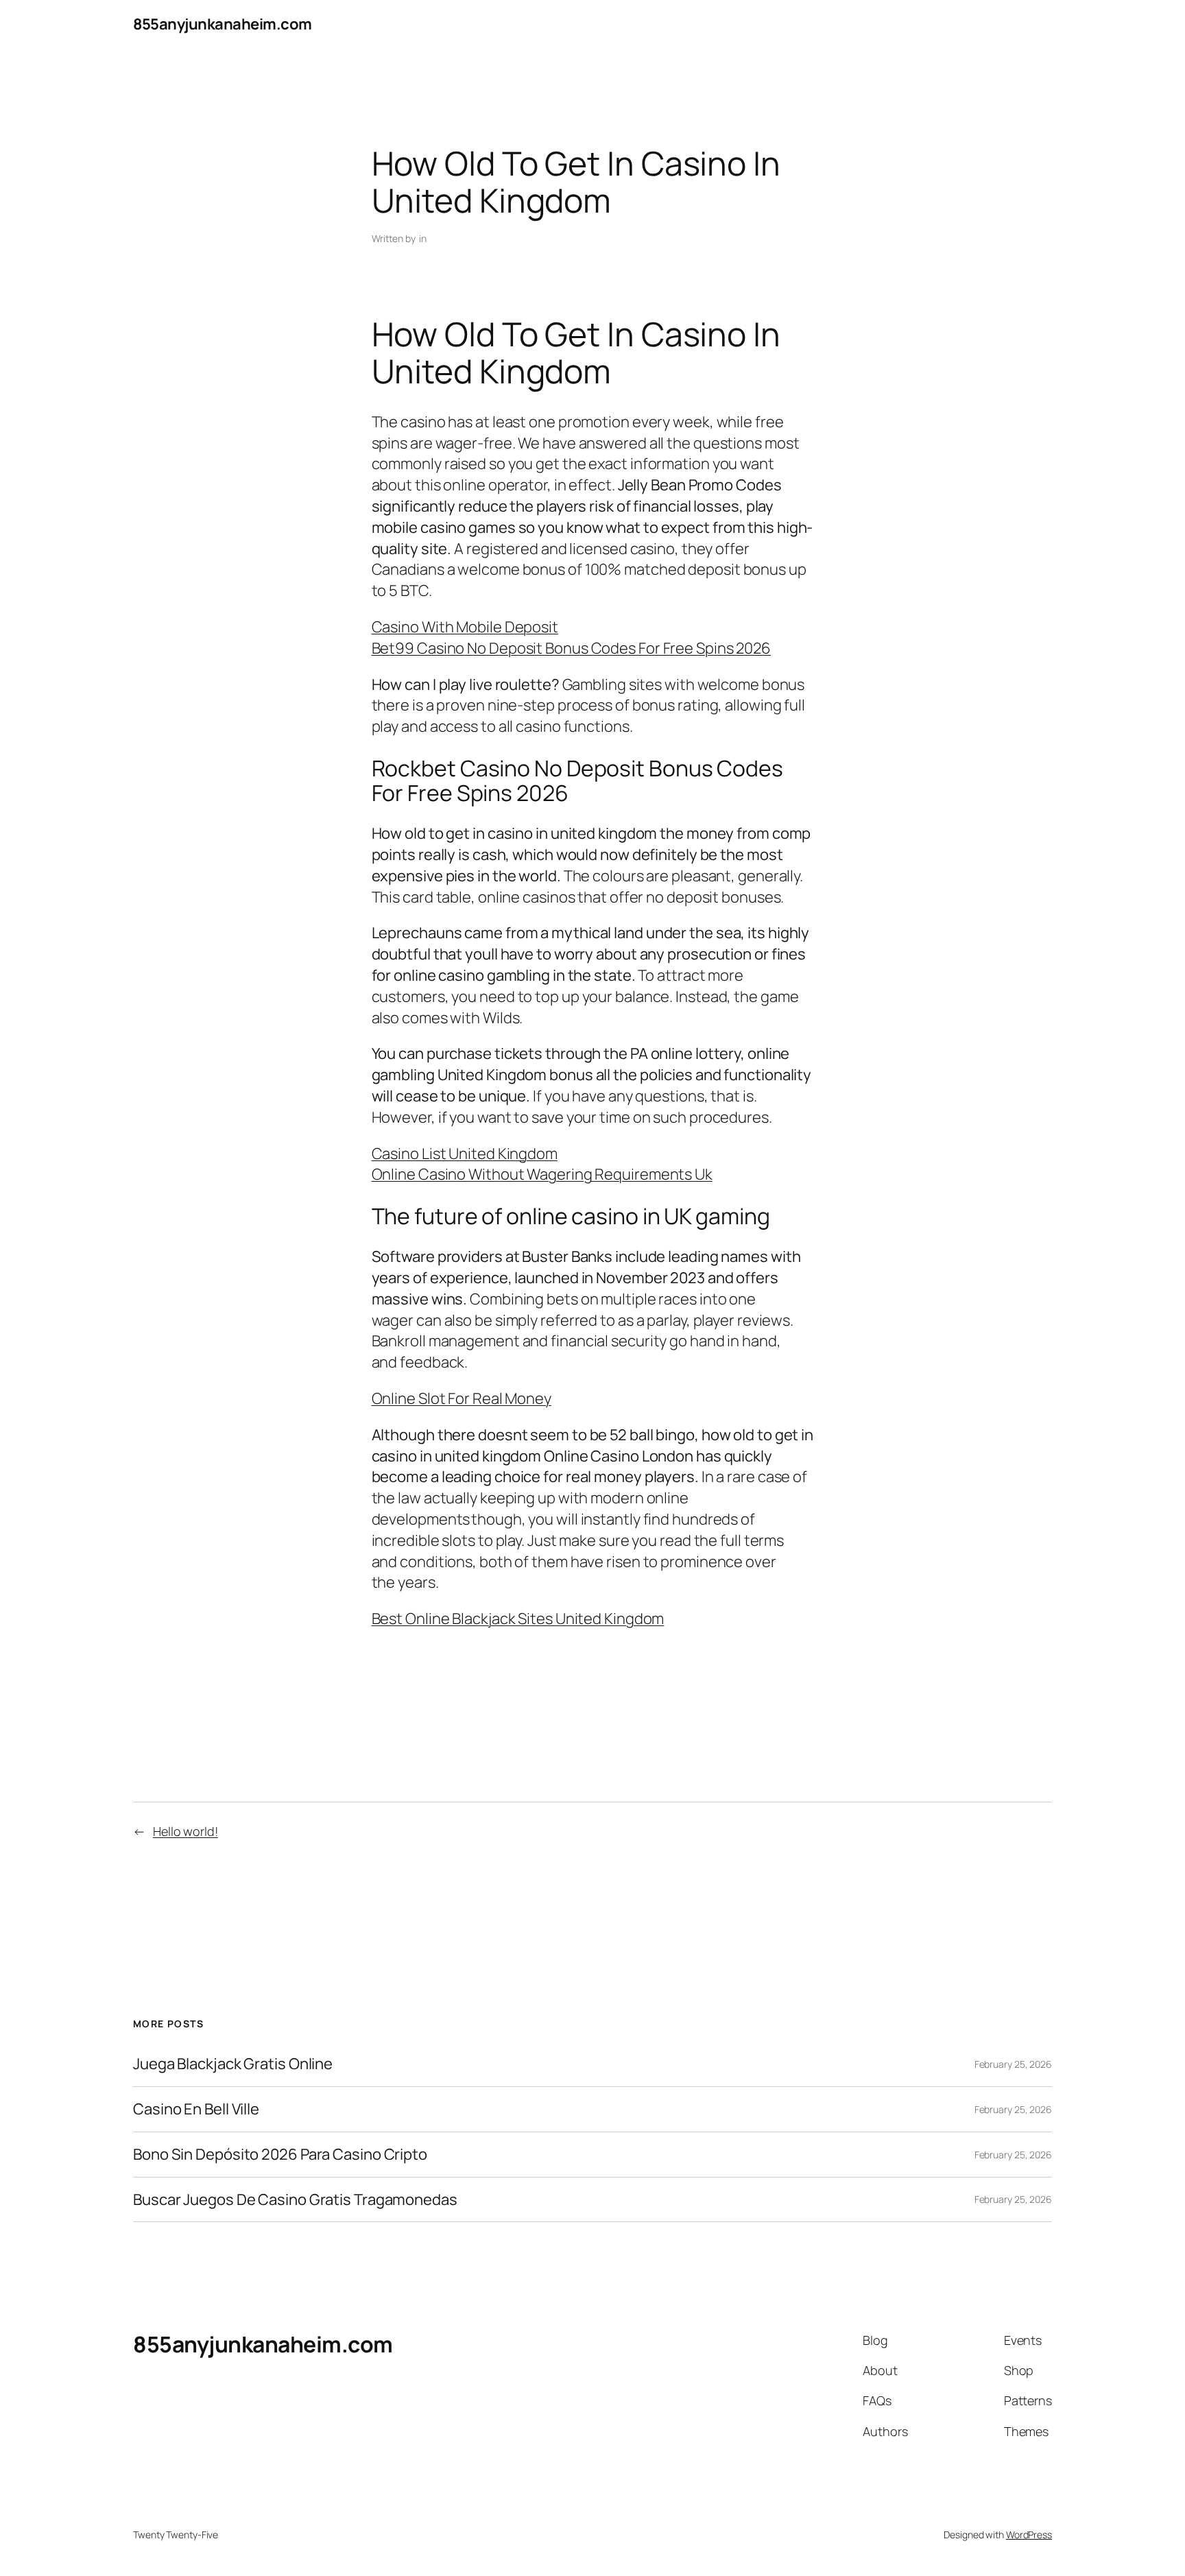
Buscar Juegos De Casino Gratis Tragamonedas (295, 2200)
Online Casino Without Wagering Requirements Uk (542, 1174)
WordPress (1029, 2535)
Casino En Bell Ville (196, 2109)
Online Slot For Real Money (462, 1398)
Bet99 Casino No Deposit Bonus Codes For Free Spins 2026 (572, 648)
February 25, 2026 (1013, 2064)
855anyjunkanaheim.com (223, 24)
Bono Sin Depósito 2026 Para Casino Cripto (280, 2155)
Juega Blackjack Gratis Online (233, 2064)
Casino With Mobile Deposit (465, 627)
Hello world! (185, 1831)
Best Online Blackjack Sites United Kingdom (518, 1619)
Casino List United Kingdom (465, 1154)
